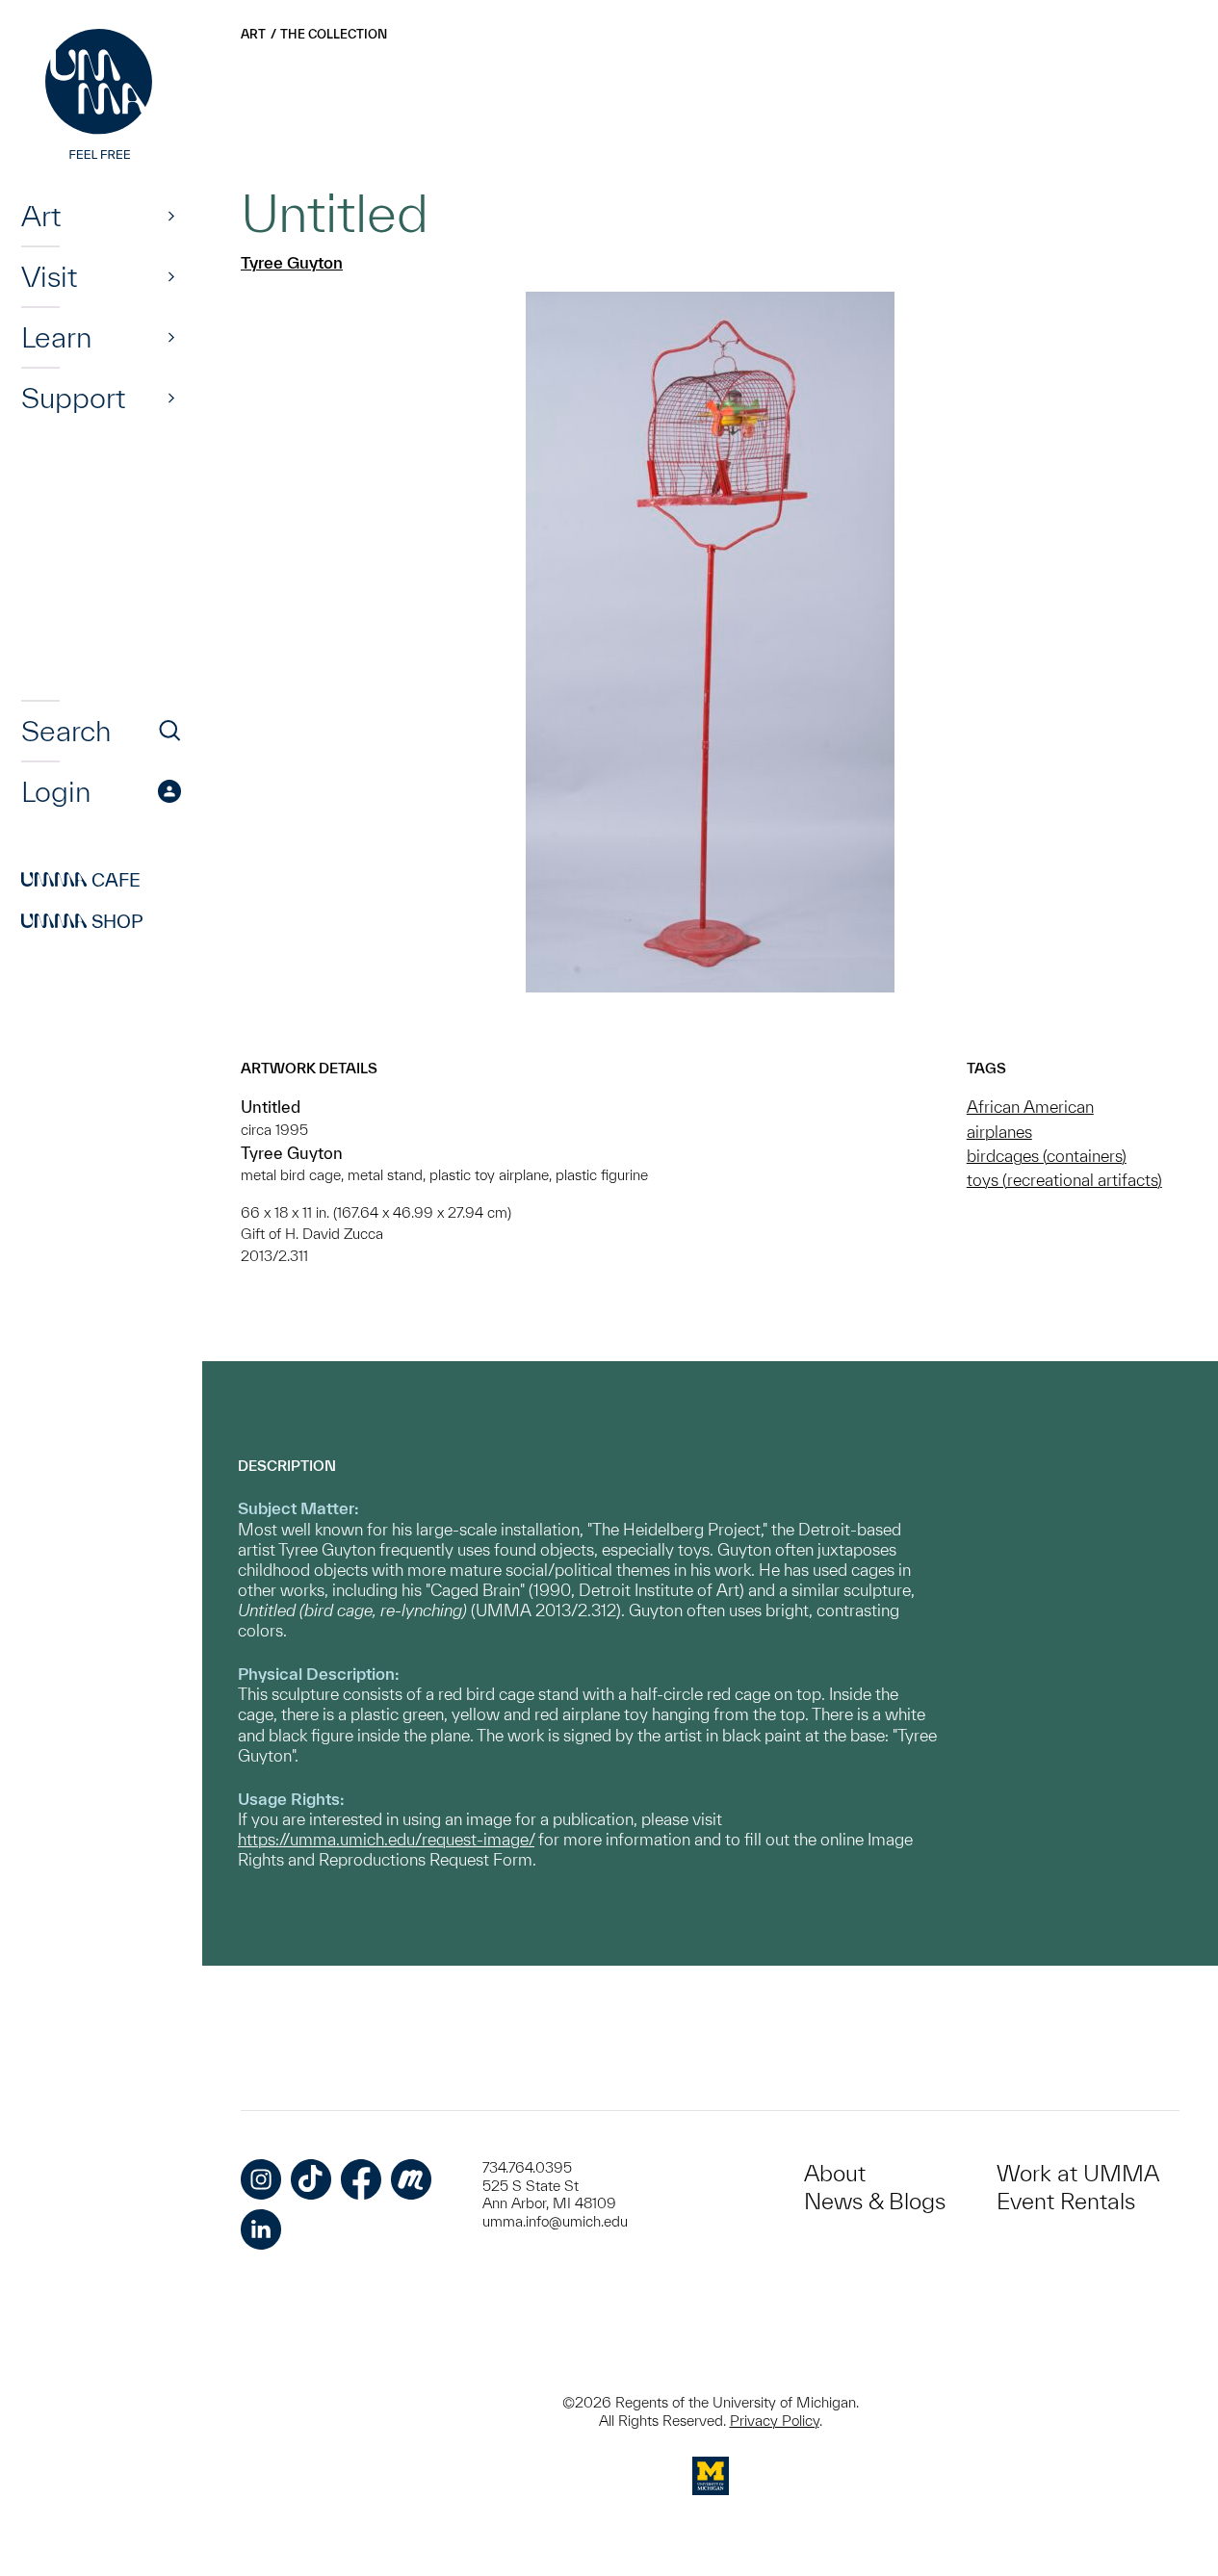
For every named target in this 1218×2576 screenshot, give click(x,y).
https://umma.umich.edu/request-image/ (386, 1839)
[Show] (171, 216)
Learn (56, 337)
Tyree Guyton (292, 262)
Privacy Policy (775, 2421)
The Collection (334, 34)
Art (41, 216)
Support (73, 398)
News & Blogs (875, 2201)
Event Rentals (1066, 2201)
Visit (49, 276)
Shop (82, 921)
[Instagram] (261, 2179)
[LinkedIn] (261, 2229)
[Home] (101, 96)
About (835, 2173)
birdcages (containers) (1047, 1156)
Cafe (81, 880)
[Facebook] (361, 2179)
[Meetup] (411, 2179)
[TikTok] (311, 2179)
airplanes (999, 1132)
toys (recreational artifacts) (1064, 1180)
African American (1030, 1107)
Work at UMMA (1078, 2173)
